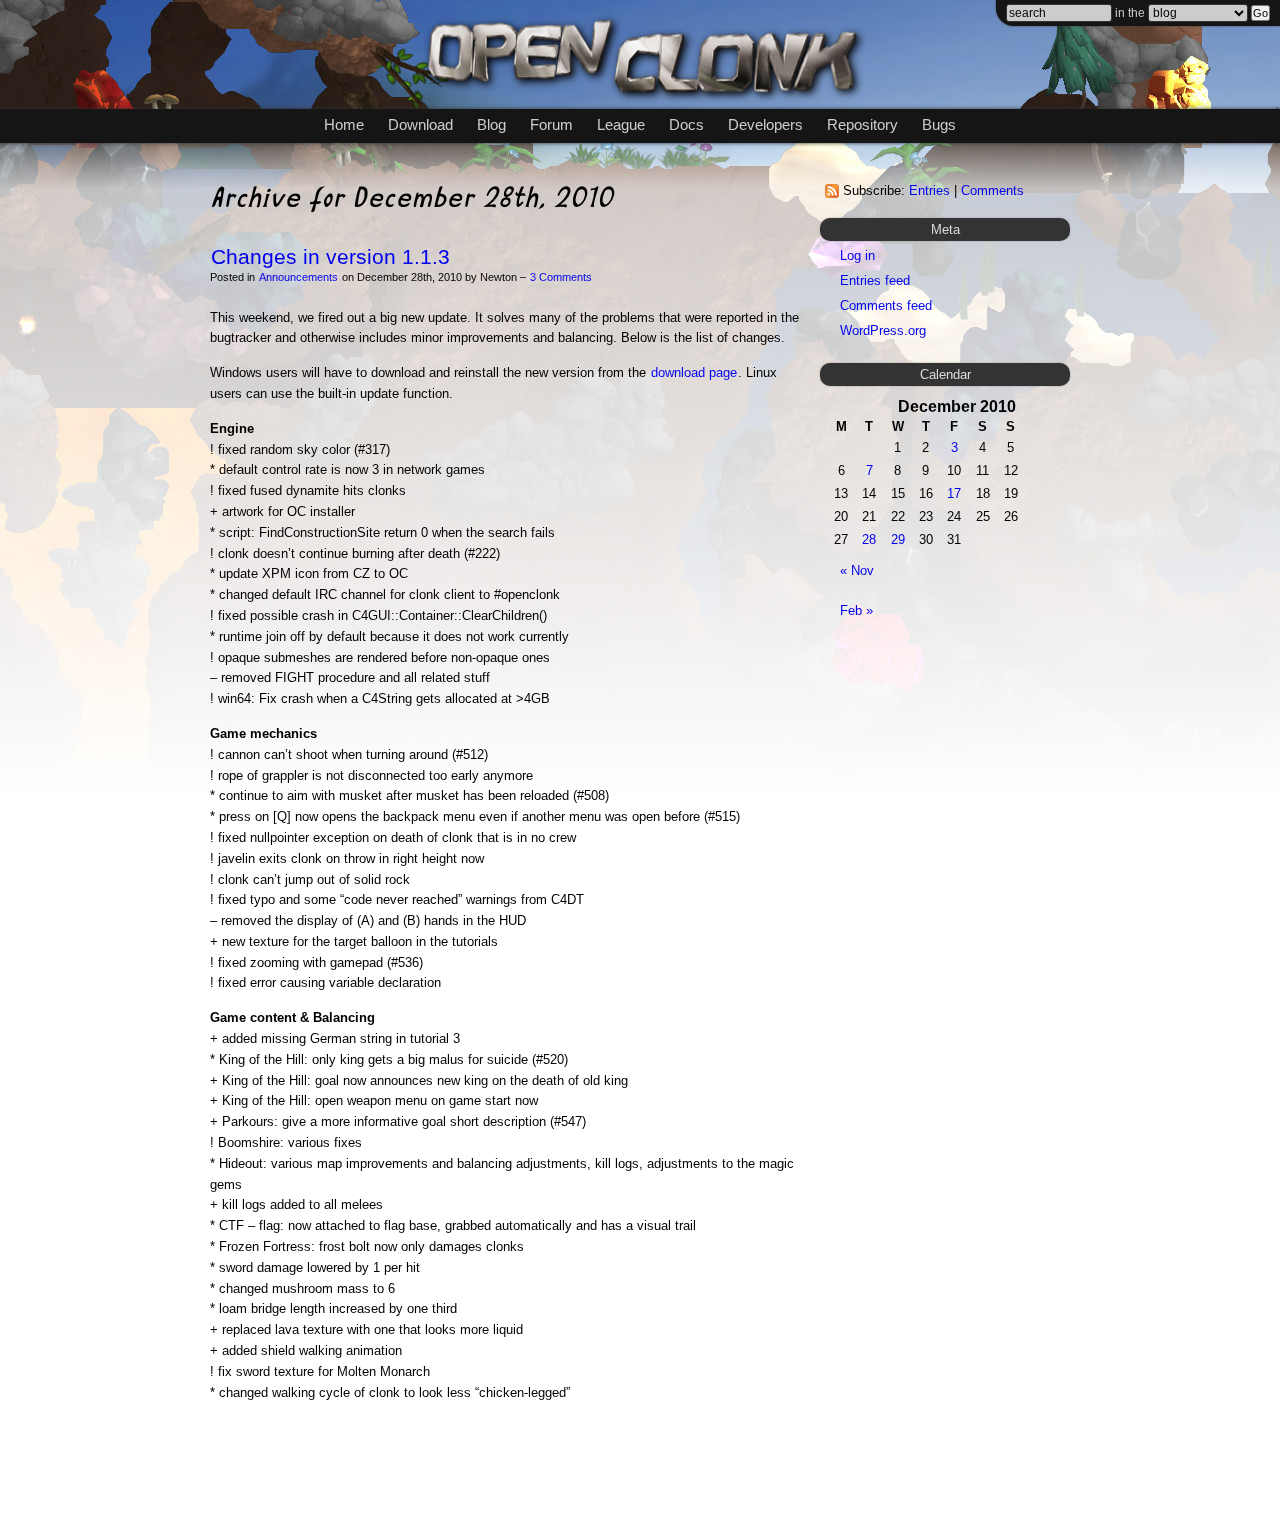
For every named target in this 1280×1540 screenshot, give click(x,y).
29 (898, 539)
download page (694, 372)
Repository (862, 124)
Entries (929, 190)
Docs (686, 124)
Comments (992, 190)
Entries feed (875, 280)
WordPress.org (883, 330)
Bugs (939, 124)
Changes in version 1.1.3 (330, 256)
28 (869, 539)
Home (344, 124)
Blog (491, 124)
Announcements (298, 277)
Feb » (856, 610)
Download (420, 124)
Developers (765, 124)
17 (954, 493)
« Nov (857, 570)
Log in (857, 255)
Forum (551, 124)
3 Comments (561, 277)
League (621, 124)
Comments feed (886, 305)
